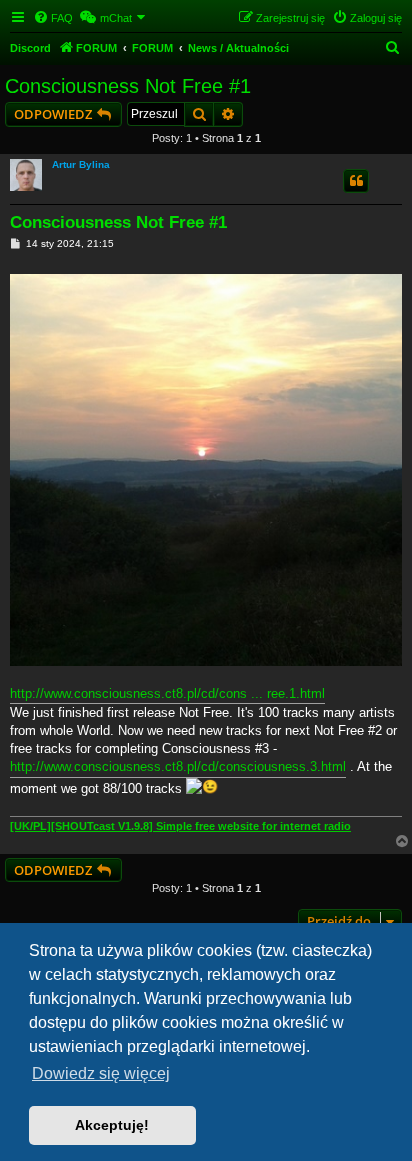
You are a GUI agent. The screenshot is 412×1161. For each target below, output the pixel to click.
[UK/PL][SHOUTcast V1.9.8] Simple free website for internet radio (180, 826)
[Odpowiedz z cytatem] (356, 181)
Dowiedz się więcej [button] (101, 1073)
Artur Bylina (81, 164)
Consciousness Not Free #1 (128, 86)
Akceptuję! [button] (112, 1125)
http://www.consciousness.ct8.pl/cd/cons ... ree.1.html (167, 693)
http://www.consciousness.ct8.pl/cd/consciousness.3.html (178, 766)
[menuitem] (53, 18)
